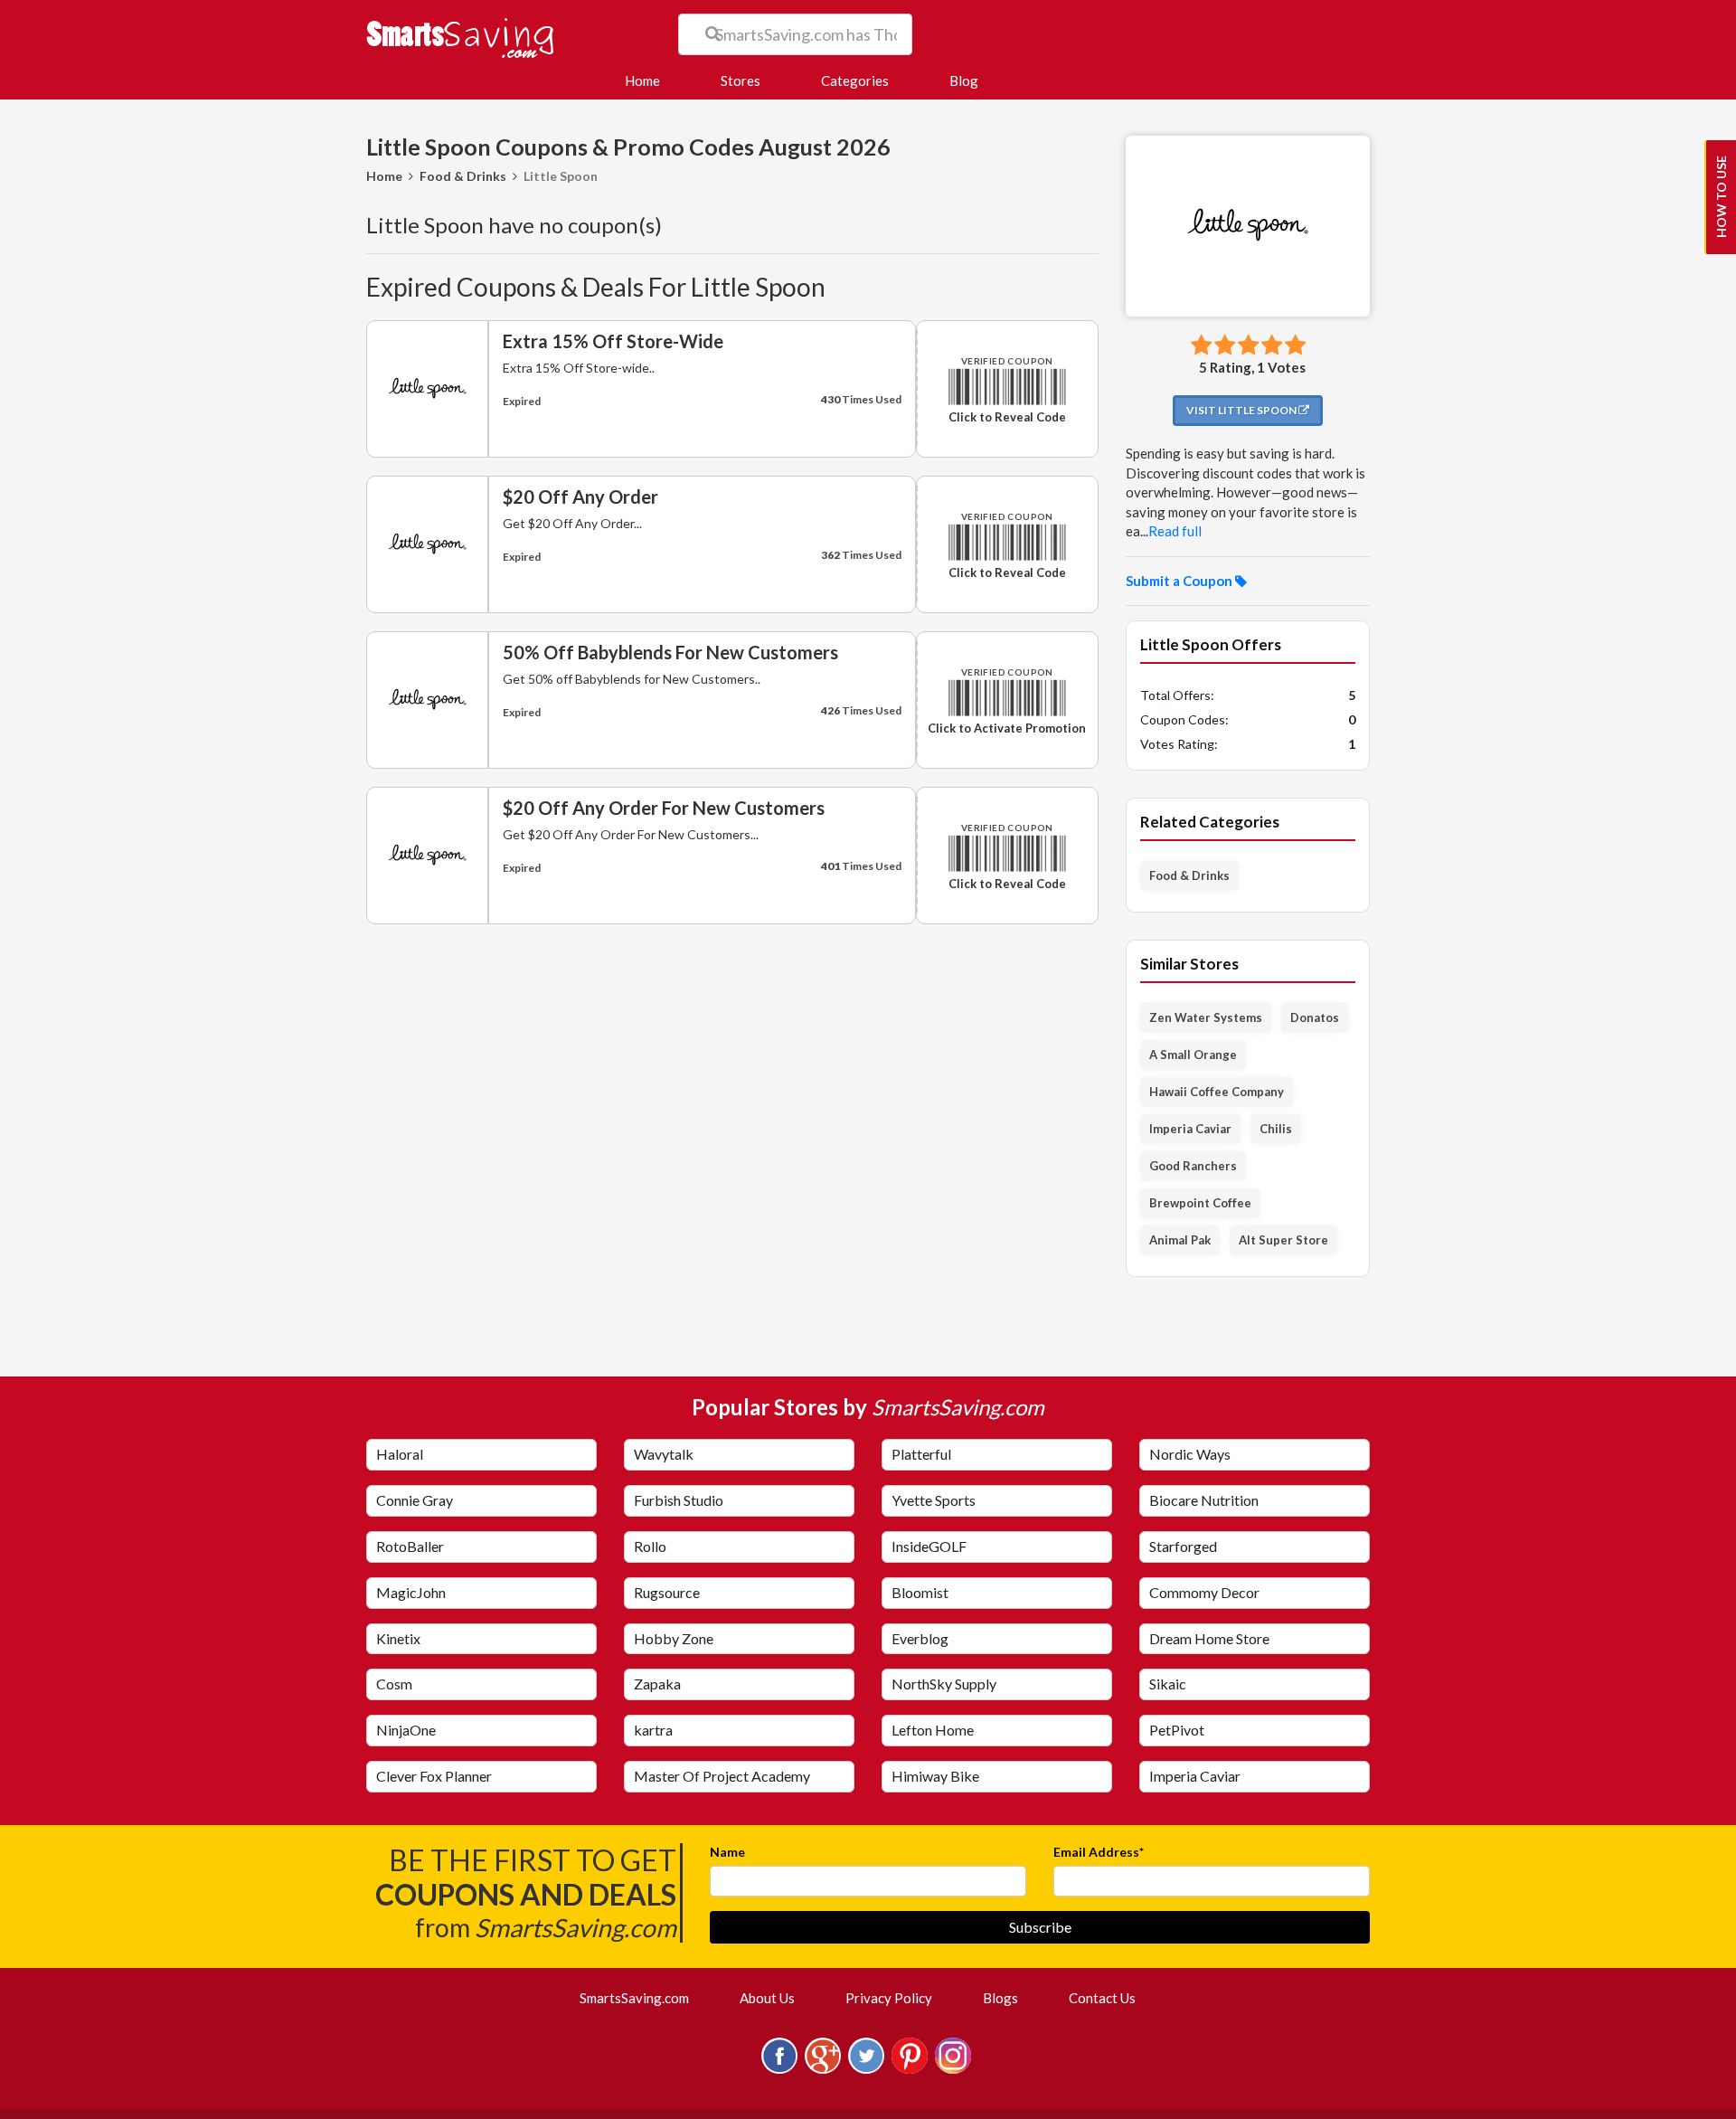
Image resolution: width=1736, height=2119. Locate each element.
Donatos (1315, 1017)
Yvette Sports (934, 1500)
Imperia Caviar (1190, 1129)
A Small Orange (1193, 1055)
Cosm (394, 1684)
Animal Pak (1180, 1240)
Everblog (920, 1638)
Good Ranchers (1193, 1166)
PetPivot (1177, 1730)
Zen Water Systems (1206, 1017)
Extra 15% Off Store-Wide (613, 341)
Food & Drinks (463, 176)
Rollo (650, 1546)
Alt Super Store (1283, 1240)
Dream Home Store (1209, 1638)
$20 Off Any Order (580, 497)
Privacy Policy (889, 1998)
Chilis (1276, 1129)
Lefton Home (933, 1730)
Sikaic (1168, 1684)
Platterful (921, 1454)
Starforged (1183, 1546)
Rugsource (667, 1592)
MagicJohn (411, 1592)
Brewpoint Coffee (1200, 1203)
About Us (767, 1998)
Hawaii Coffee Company (1217, 1092)
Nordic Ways (1190, 1454)
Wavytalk (664, 1454)
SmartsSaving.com (642, 1997)
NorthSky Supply (944, 1684)
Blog (964, 80)
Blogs (1000, 1998)
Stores (741, 80)
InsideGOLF (929, 1546)
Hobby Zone (674, 1638)
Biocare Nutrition (1204, 1500)
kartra (653, 1730)
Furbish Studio (679, 1500)
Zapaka (657, 1684)
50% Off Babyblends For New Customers (670, 652)
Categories (855, 80)
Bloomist (920, 1592)
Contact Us (1102, 1998)
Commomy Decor (1204, 1592)
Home (650, 80)
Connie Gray (415, 1500)
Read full (1175, 531)
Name (727, 1852)
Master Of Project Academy (722, 1776)
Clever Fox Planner (434, 1776)
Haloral (400, 1454)
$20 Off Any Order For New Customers (664, 808)
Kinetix (398, 1638)
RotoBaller (410, 1546)
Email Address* (1099, 1852)
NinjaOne (406, 1730)
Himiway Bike (935, 1776)
